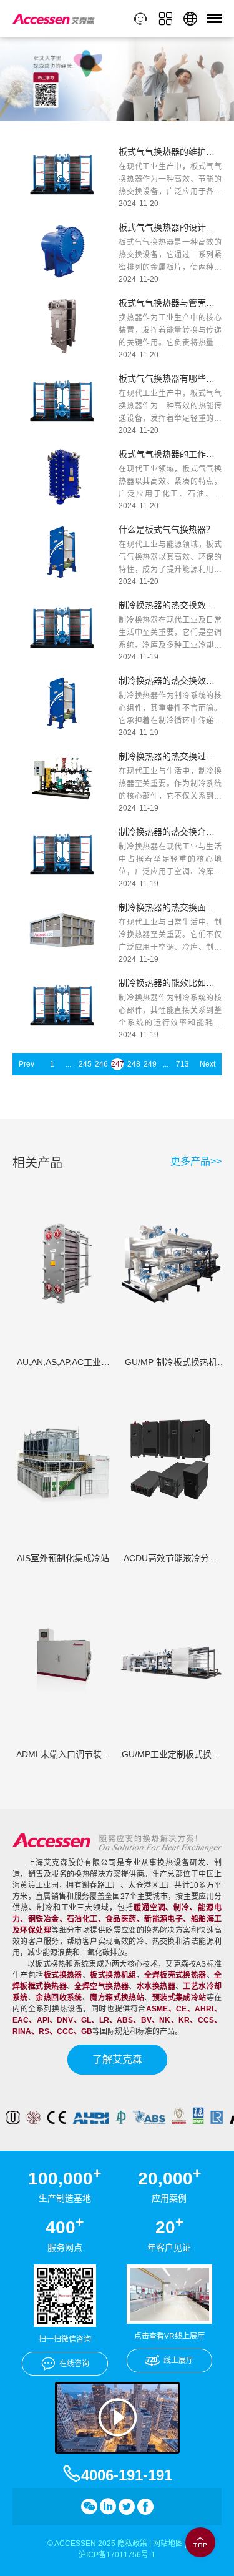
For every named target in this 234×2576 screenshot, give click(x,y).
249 (150, 1064)
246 (101, 1064)
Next (207, 1064)
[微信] (89, 2507)
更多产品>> (196, 1162)
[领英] (108, 2507)
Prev (27, 1064)
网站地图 (168, 2544)
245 (85, 1064)
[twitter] (127, 2507)
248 (134, 1064)
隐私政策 (132, 2544)
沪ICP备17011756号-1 (117, 2555)
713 (182, 1064)
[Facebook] (145, 2507)
